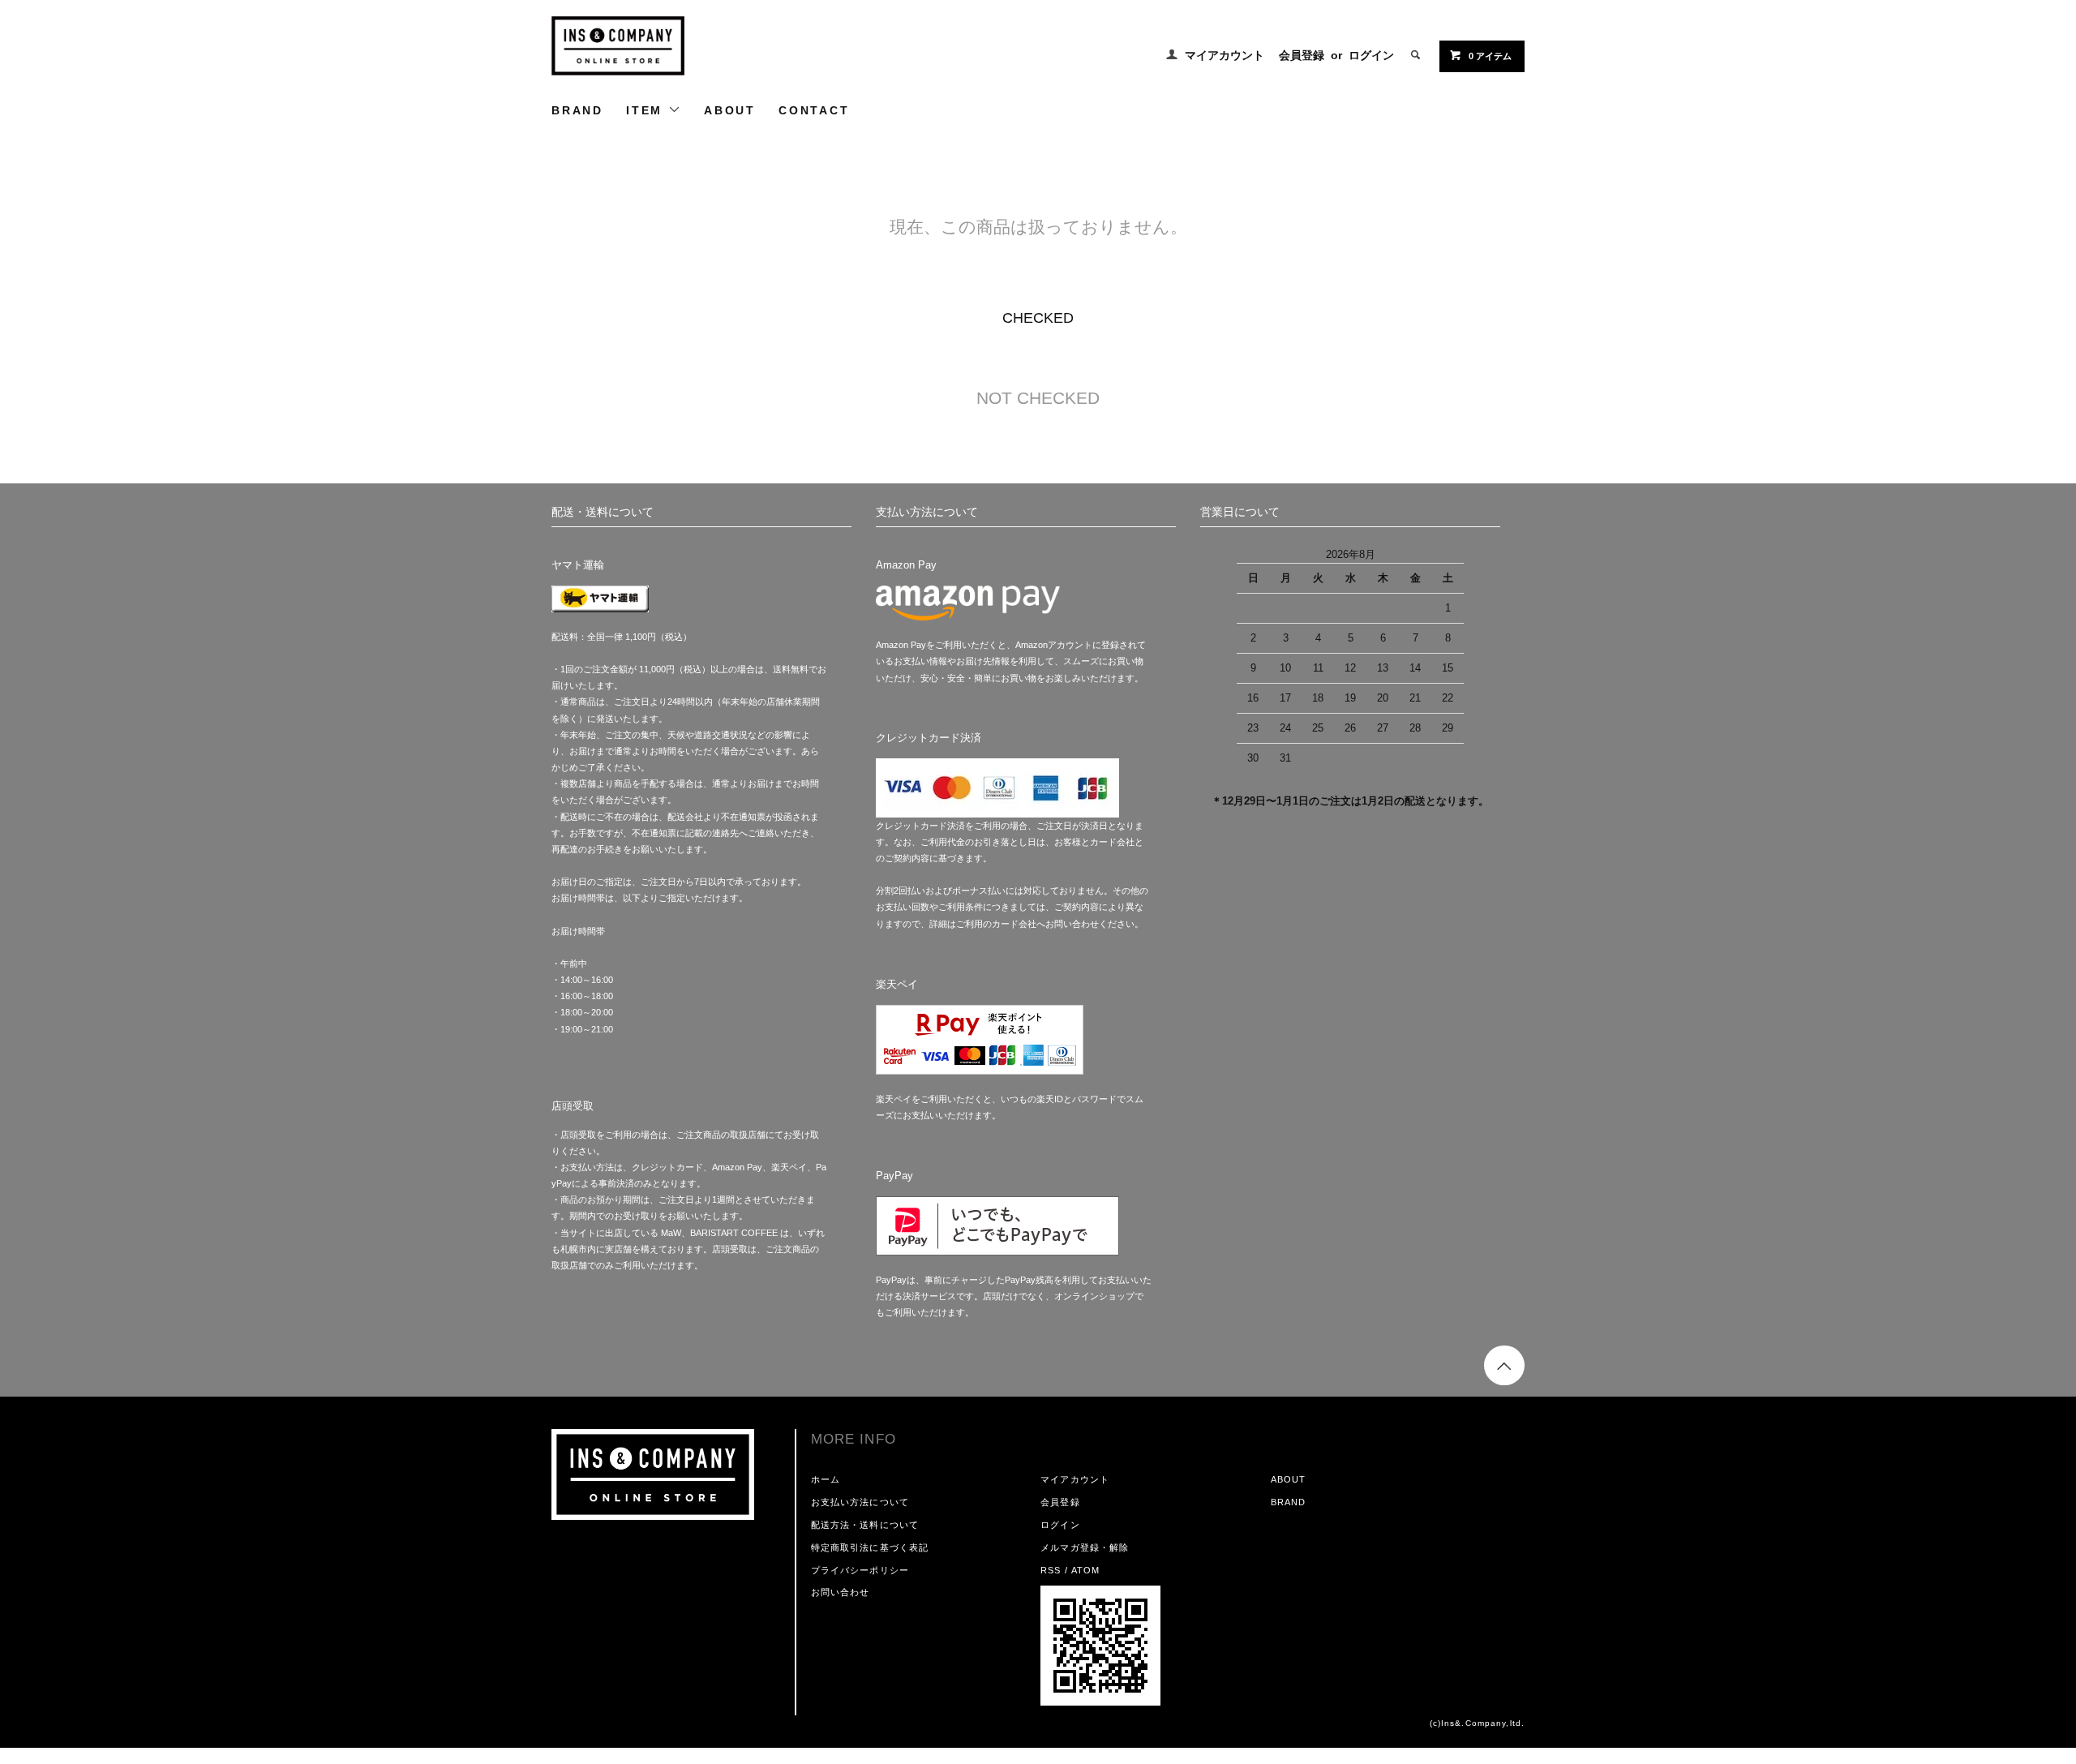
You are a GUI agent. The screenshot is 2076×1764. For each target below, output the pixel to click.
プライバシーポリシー (860, 1570)
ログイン (1371, 55)
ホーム (826, 1479)
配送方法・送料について (865, 1525)
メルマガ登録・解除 (1085, 1547)
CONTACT (814, 110)
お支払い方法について (860, 1502)
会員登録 (1302, 55)
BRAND (577, 110)
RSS (1051, 1570)
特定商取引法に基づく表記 (870, 1547)
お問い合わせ (841, 1592)
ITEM (647, 110)
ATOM (1085, 1570)
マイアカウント (1225, 55)
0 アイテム (1490, 56)
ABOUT (730, 110)
